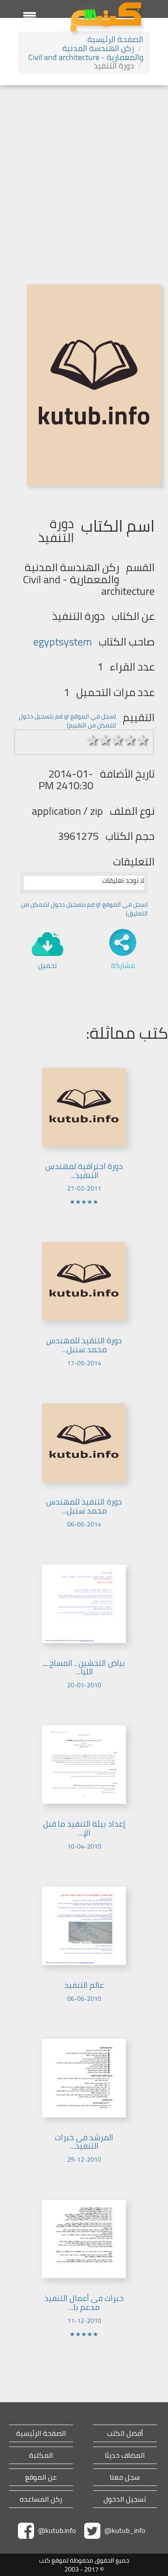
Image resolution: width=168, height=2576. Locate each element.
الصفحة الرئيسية (115, 39)
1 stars (93, 740)
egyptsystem (62, 642)
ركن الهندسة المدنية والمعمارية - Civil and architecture (86, 53)
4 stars (130, 740)
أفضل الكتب (125, 2433)
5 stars (143, 740)
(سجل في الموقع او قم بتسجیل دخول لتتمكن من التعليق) (84, 909)
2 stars (105, 740)
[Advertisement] (84, 174)
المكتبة (41, 2455)
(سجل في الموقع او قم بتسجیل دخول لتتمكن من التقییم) (67, 721)
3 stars (118, 740)
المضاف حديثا (125, 2455)
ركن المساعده (41, 2499)
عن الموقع (41, 2477)
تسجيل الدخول (125, 2499)
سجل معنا (125, 2477)
